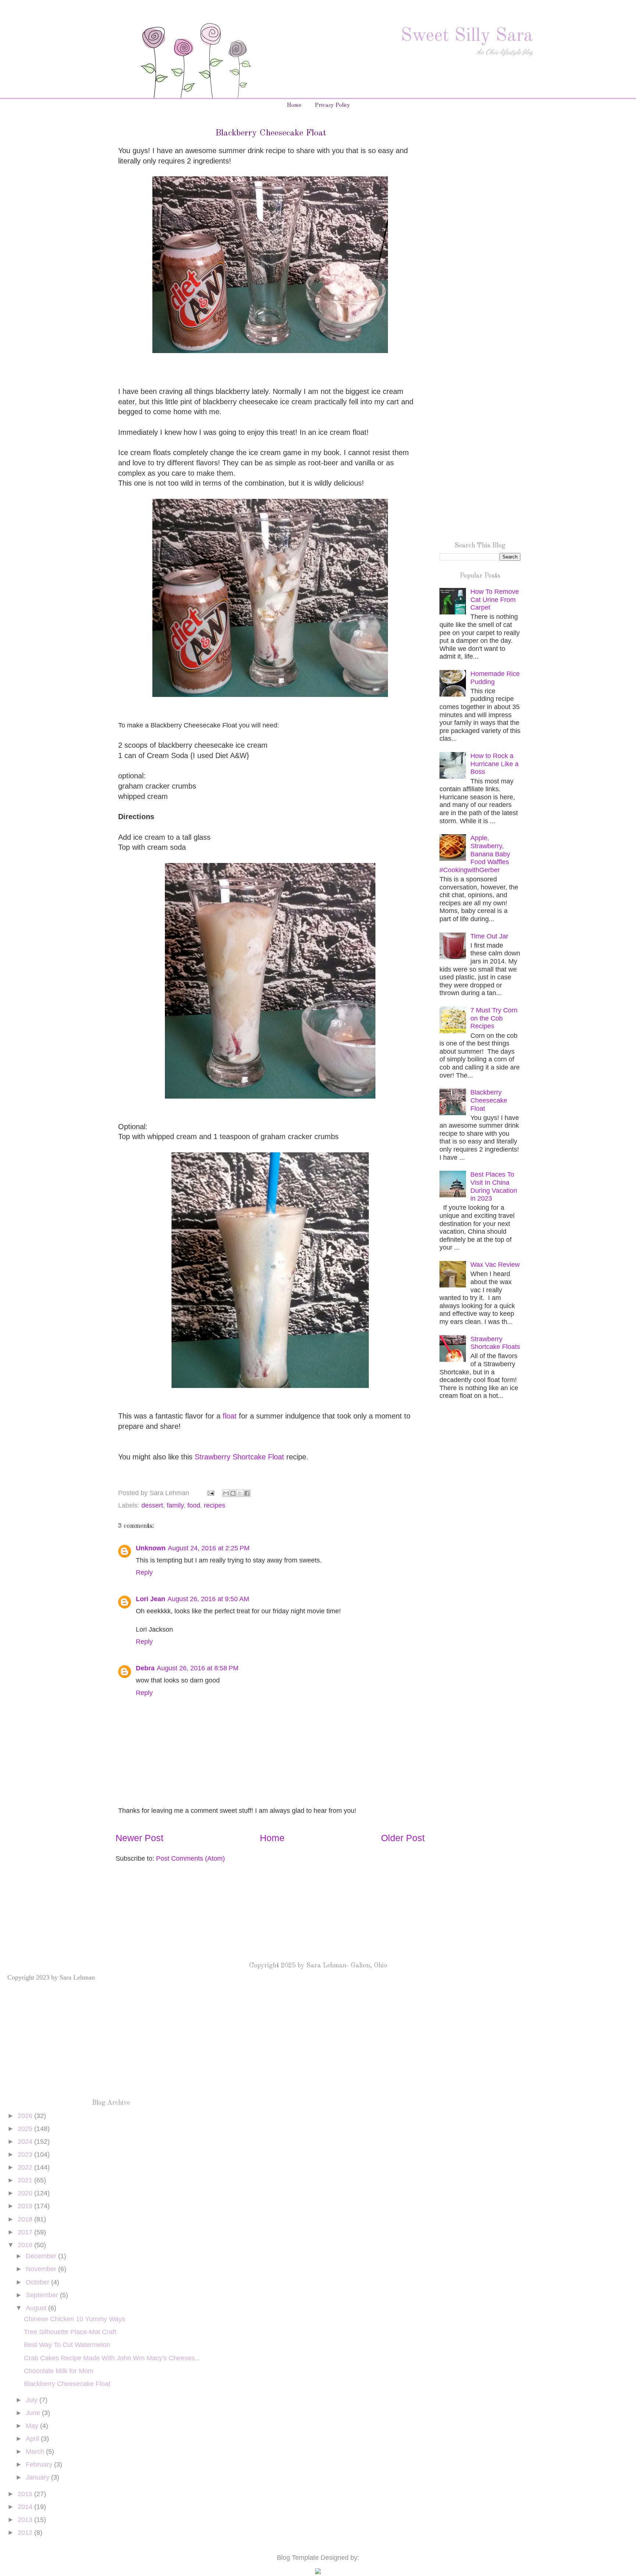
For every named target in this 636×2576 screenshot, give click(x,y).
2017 (26, 2232)
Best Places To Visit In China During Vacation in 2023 (494, 1186)
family (175, 1505)
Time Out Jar (489, 936)
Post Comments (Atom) (190, 1858)
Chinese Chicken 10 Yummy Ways (75, 2319)
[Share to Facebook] (247, 1493)
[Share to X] (240, 1493)
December (42, 2256)
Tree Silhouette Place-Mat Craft (70, 2332)
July (33, 2400)
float (230, 1416)
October (38, 2282)
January (38, 2477)
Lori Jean (151, 1599)
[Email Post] (210, 1493)
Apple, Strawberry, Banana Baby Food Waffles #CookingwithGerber (475, 854)
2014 (26, 2507)
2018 (26, 2219)
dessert (152, 1505)
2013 (26, 2520)
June (34, 2413)
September (43, 2295)
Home (294, 105)
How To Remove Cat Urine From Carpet (495, 600)
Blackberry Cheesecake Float (489, 1100)
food (194, 1505)
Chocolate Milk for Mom (59, 2371)
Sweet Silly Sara (467, 36)
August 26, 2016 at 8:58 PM (198, 1668)
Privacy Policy (332, 105)
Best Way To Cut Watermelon (67, 2345)
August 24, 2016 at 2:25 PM (209, 1548)
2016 (26, 2245)
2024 (26, 2142)
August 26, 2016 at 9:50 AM (208, 1599)
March (36, 2452)
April (33, 2439)
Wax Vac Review (495, 1265)
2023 (26, 2154)
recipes (215, 1505)
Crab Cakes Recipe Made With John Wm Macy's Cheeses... (112, 2358)
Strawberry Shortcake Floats (495, 1343)
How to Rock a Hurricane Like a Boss (494, 764)
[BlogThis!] (233, 1493)
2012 (26, 2533)
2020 (26, 2193)
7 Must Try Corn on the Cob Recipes (494, 1018)
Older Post (403, 1838)
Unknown (151, 1548)
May (33, 2426)
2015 (26, 2494)
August (37, 2308)
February (40, 2464)
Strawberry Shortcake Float (238, 1457)
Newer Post (139, 1838)
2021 (26, 2180)
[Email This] (226, 1493)
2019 (26, 2206)
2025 (26, 2129)
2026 (26, 2116)
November (42, 2269)
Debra (145, 1668)
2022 (26, 2167)
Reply (144, 1572)
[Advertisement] (480, 246)
